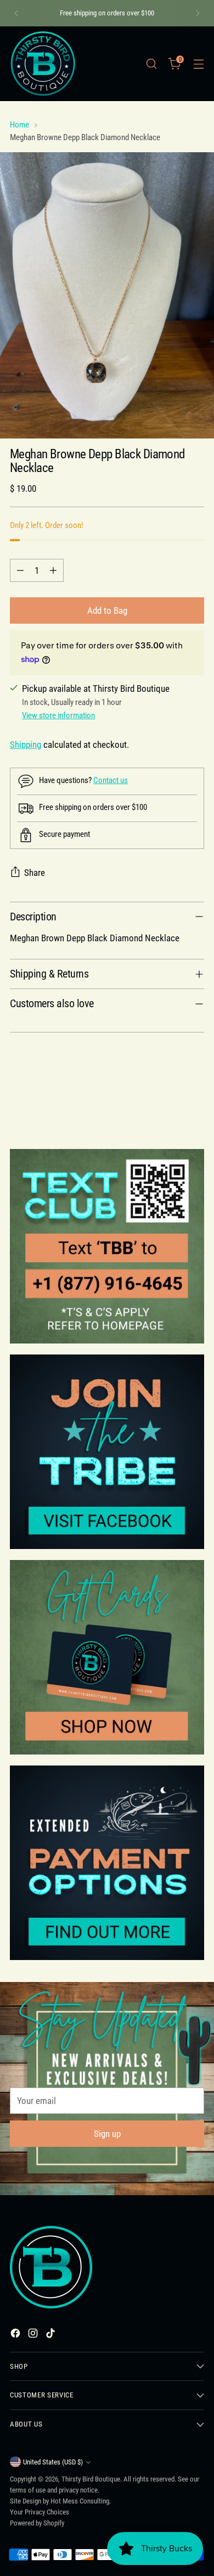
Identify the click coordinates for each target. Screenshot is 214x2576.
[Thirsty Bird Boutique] (43, 64)
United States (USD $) (53, 2462)
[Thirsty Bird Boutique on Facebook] (16, 2335)
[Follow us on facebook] (107, 1452)
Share (35, 873)
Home (19, 125)
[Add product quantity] (53, 570)
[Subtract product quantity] (20, 570)
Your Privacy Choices (40, 2512)
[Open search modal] (151, 63)
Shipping (26, 745)
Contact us (111, 780)
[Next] (198, 13)
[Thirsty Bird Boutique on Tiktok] (52, 2335)
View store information (58, 715)
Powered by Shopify (37, 2523)
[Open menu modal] (198, 63)
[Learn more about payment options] (107, 1863)
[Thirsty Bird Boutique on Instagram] (34, 2335)
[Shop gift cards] (107, 1657)
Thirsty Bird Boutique (91, 2479)
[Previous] (16, 13)
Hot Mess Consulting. (81, 2501)
